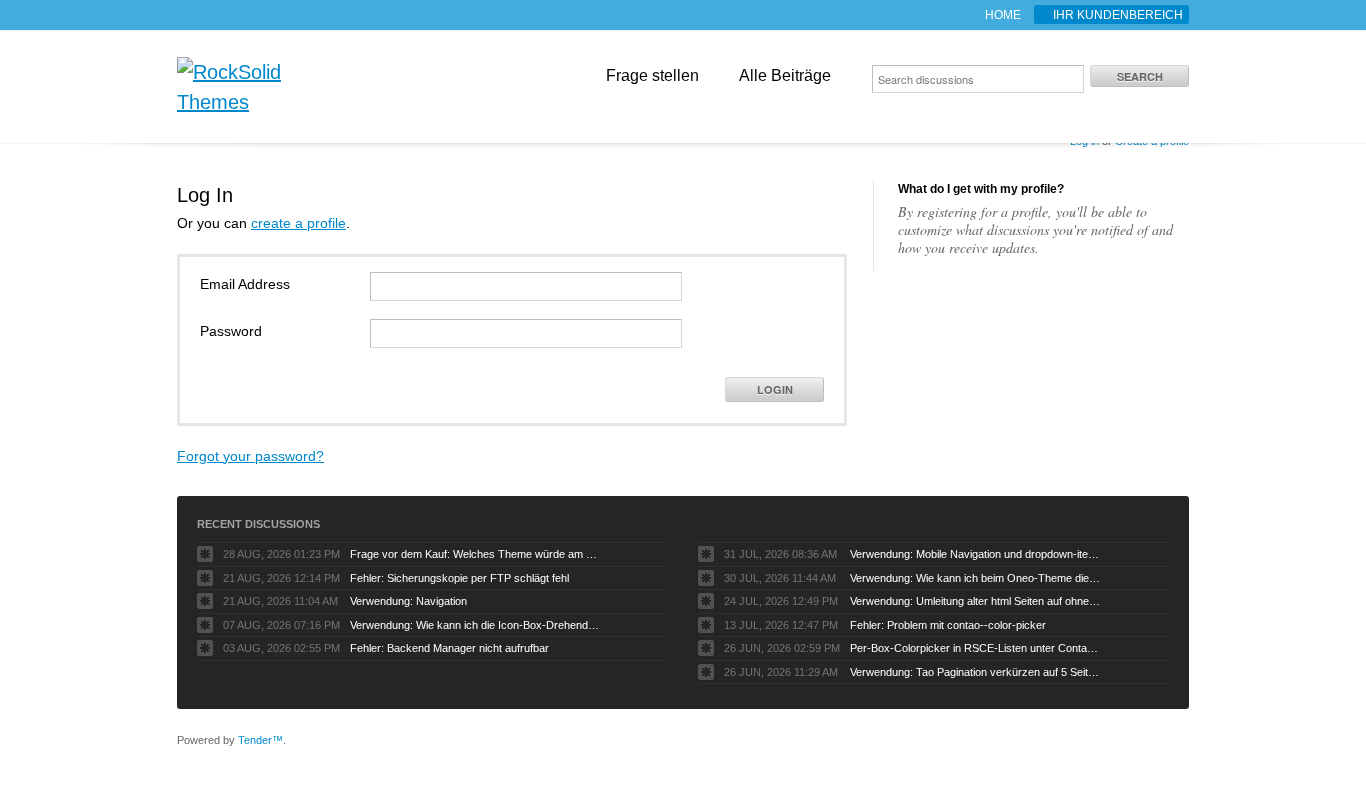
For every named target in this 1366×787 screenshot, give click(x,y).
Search (1140, 76)
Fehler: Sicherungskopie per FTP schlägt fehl (459, 578)
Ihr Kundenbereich (1118, 15)
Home (1003, 15)
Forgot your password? (250, 456)
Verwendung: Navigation (408, 601)
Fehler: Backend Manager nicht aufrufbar (449, 648)
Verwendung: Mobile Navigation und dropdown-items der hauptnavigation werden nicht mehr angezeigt (975, 554)
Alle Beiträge (785, 75)
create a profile (298, 223)
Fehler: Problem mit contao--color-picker (948, 625)
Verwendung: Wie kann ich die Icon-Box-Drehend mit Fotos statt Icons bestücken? (475, 625)
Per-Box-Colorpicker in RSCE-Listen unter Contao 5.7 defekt (975, 648)
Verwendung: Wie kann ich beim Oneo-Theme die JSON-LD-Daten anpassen (975, 578)
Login (775, 389)
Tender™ (260, 740)
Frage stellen (652, 75)
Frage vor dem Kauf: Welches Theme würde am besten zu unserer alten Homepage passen (475, 554)
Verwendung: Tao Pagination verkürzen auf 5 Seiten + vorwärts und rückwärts (975, 672)
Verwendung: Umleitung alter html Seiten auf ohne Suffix (975, 601)
